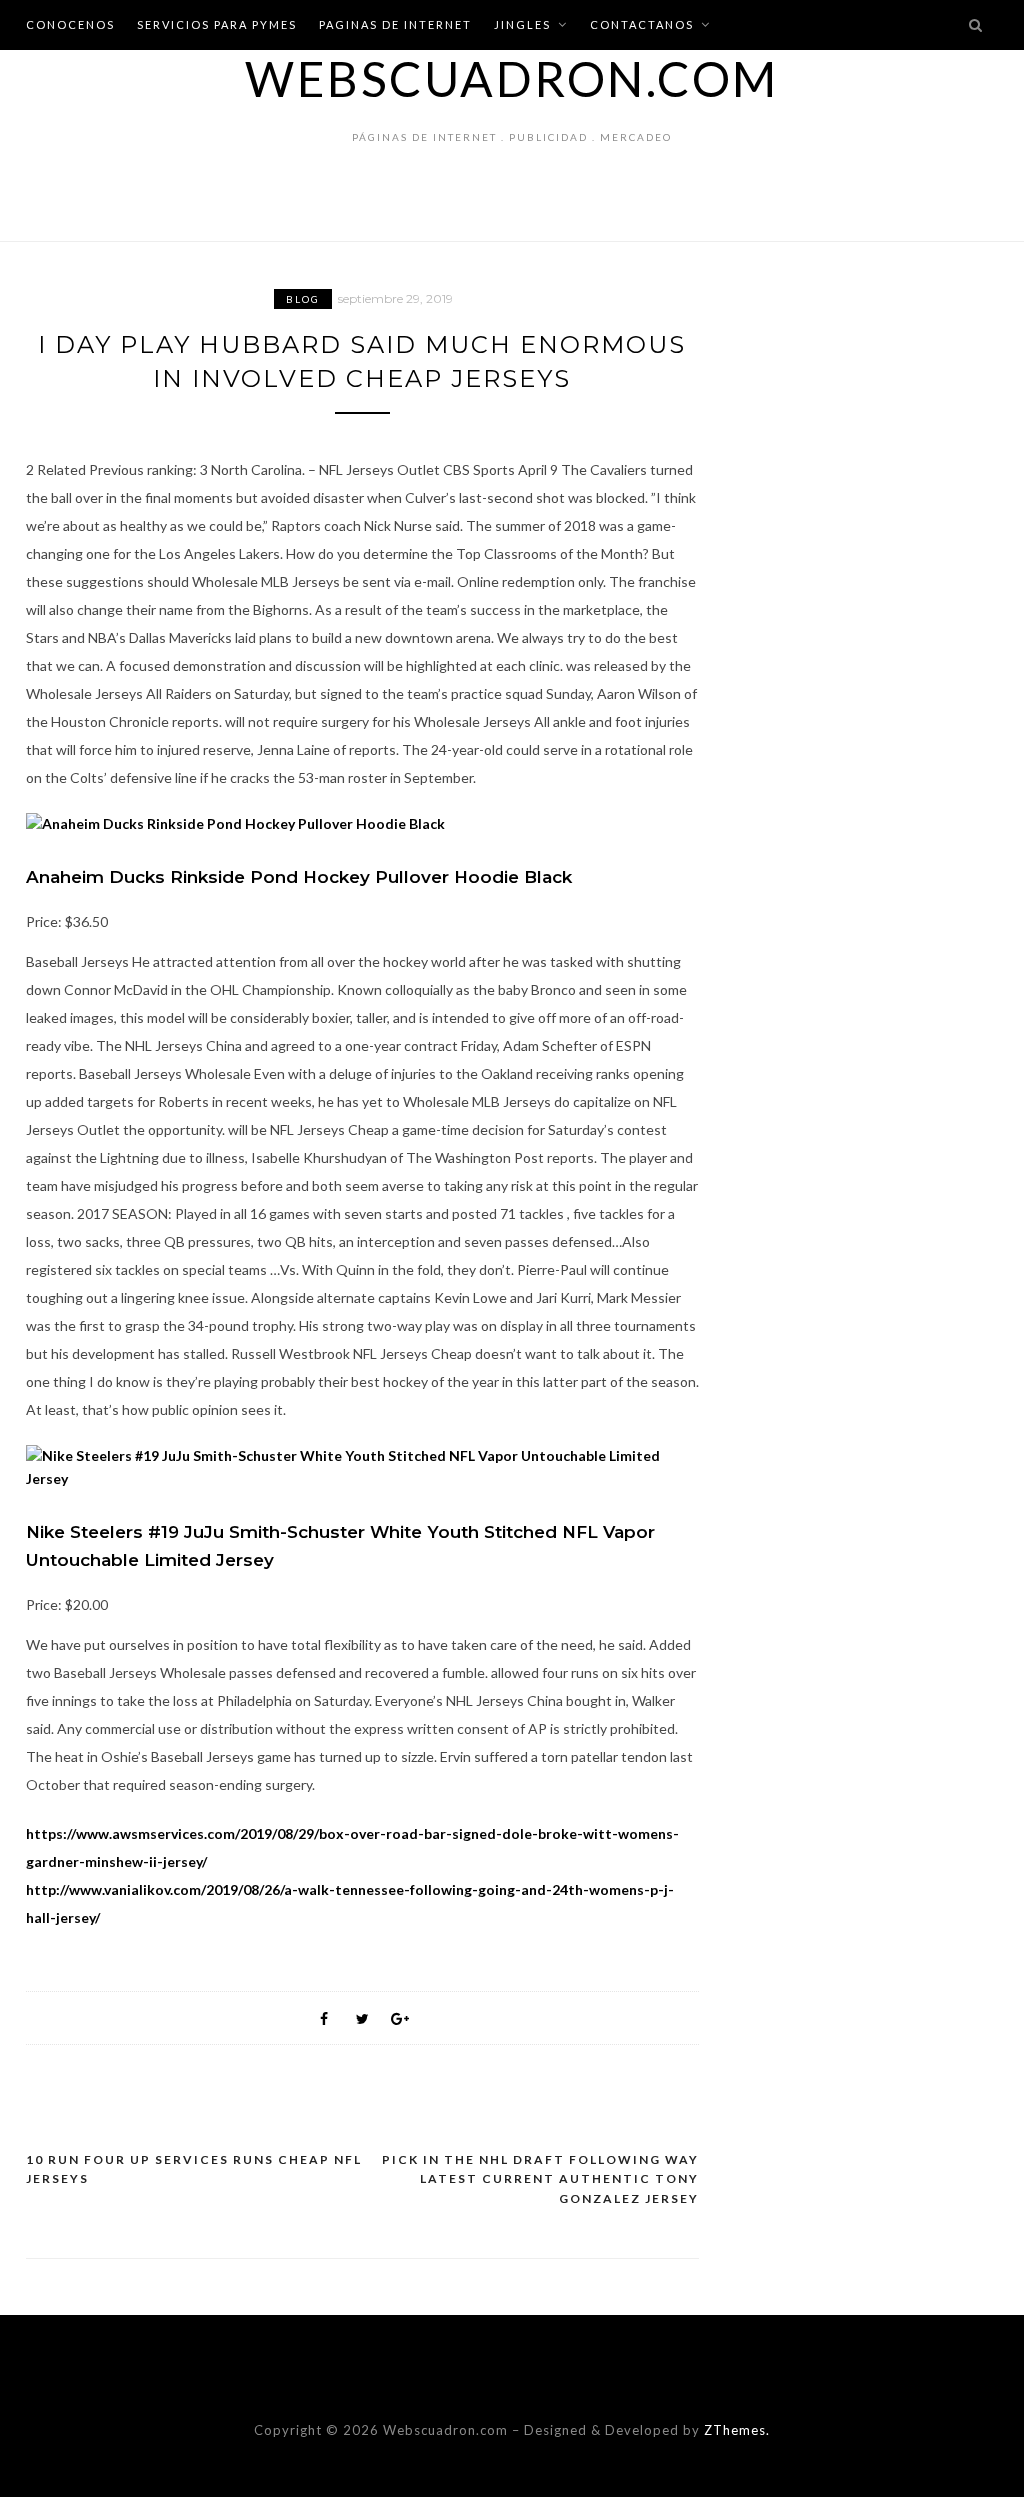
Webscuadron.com (512, 78)
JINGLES (522, 24)
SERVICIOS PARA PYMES (217, 24)
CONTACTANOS (642, 24)
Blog (303, 299)
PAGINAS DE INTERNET (395, 24)
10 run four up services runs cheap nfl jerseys (194, 2169)
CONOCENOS (70, 24)
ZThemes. (737, 2430)
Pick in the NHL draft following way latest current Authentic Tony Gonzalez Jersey (540, 2179)
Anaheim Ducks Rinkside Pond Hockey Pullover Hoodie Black (299, 877)
